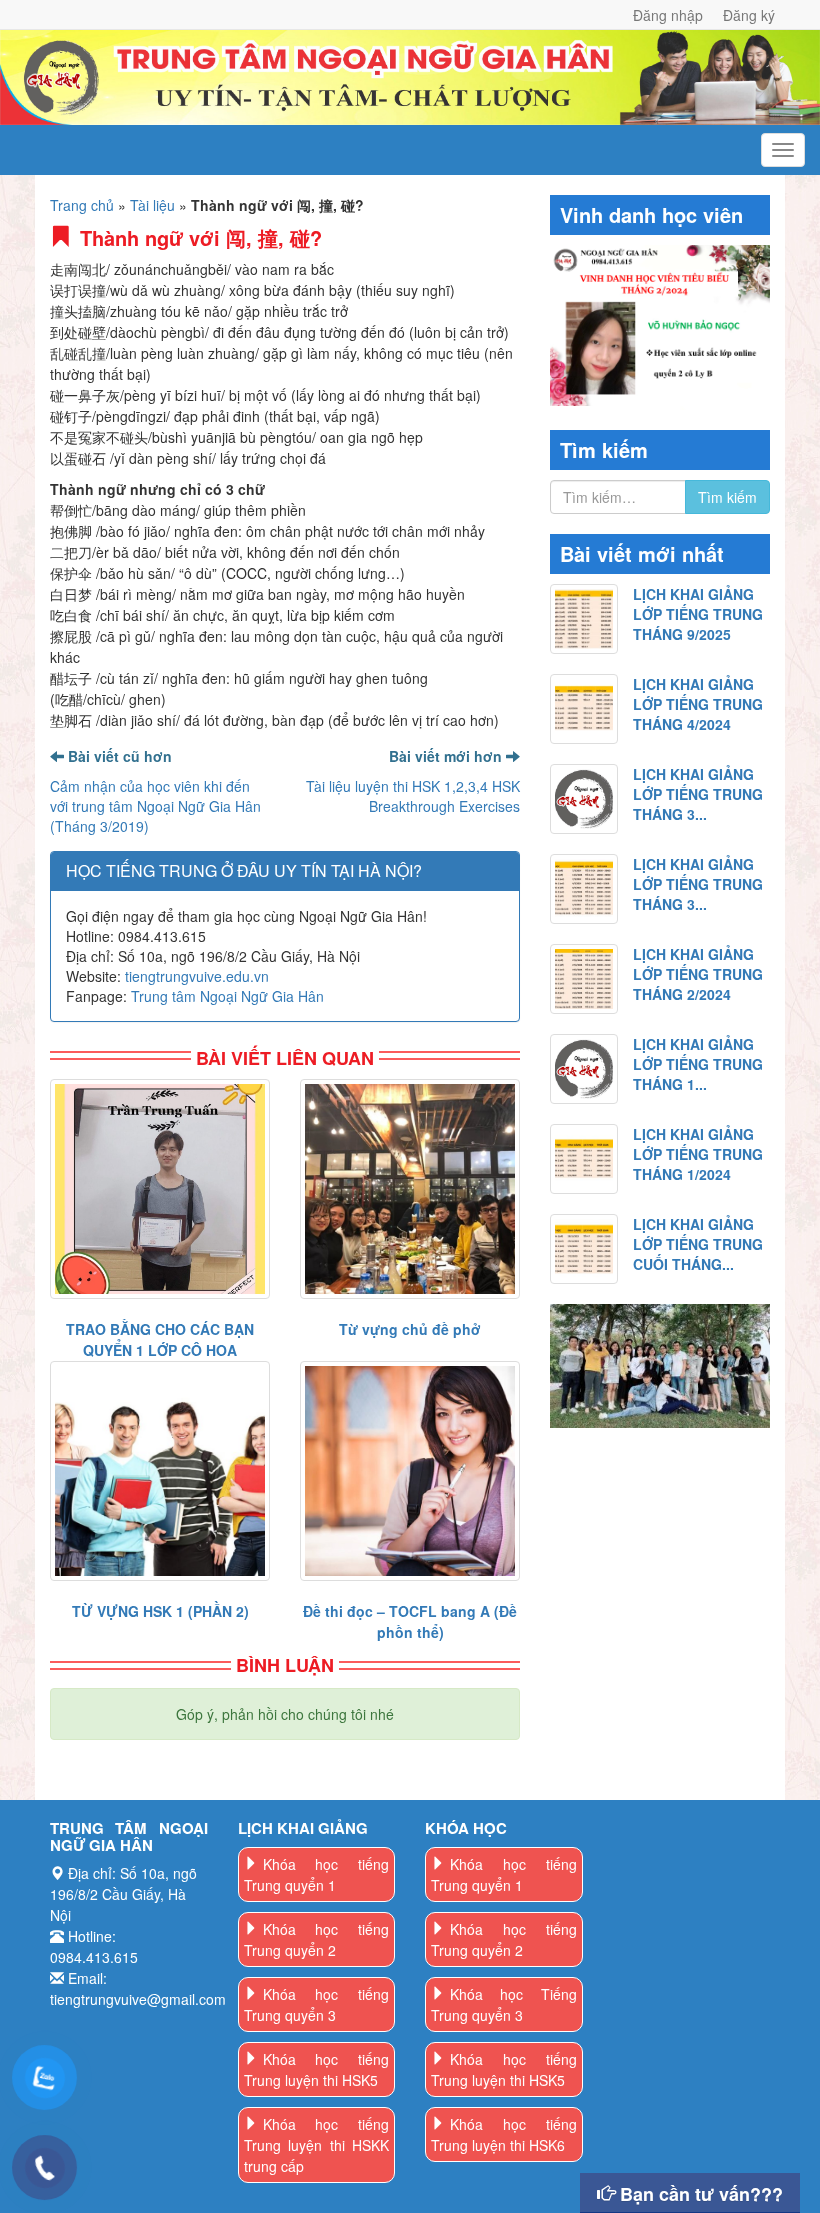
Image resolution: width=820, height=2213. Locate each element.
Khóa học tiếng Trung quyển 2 (317, 1939)
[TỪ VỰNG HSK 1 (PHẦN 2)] (160, 1471)
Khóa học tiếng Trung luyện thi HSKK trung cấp (317, 2145)
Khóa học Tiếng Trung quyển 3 (504, 2004)
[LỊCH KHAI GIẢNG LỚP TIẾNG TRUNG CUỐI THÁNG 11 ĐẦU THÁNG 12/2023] (584, 1249)
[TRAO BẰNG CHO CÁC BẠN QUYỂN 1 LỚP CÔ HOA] (160, 1189)
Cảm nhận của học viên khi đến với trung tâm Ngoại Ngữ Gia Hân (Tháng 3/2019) (155, 806)
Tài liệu (152, 205)
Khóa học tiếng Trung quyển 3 (317, 2004)
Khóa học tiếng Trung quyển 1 (317, 1874)
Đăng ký (749, 15)
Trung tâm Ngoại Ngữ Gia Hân (227, 996)
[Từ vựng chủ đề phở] (410, 1189)
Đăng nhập (668, 15)
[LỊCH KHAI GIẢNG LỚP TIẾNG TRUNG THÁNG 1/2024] (584, 1159)
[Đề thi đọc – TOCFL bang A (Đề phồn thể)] (410, 1471)
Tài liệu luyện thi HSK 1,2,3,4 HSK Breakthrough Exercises (413, 796)
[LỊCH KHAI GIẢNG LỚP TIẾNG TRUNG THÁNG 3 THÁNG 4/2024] (584, 799)
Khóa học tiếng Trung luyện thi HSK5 (317, 2069)
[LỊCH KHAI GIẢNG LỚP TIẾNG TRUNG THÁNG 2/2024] (584, 979)
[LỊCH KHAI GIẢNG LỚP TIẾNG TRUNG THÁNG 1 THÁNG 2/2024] (584, 1069)
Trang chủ (82, 205)
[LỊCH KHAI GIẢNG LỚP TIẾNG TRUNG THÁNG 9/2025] (584, 619)
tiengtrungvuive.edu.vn (197, 976)
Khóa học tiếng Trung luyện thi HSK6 (504, 2134)
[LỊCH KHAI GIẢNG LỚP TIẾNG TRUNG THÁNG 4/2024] (584, 709)
